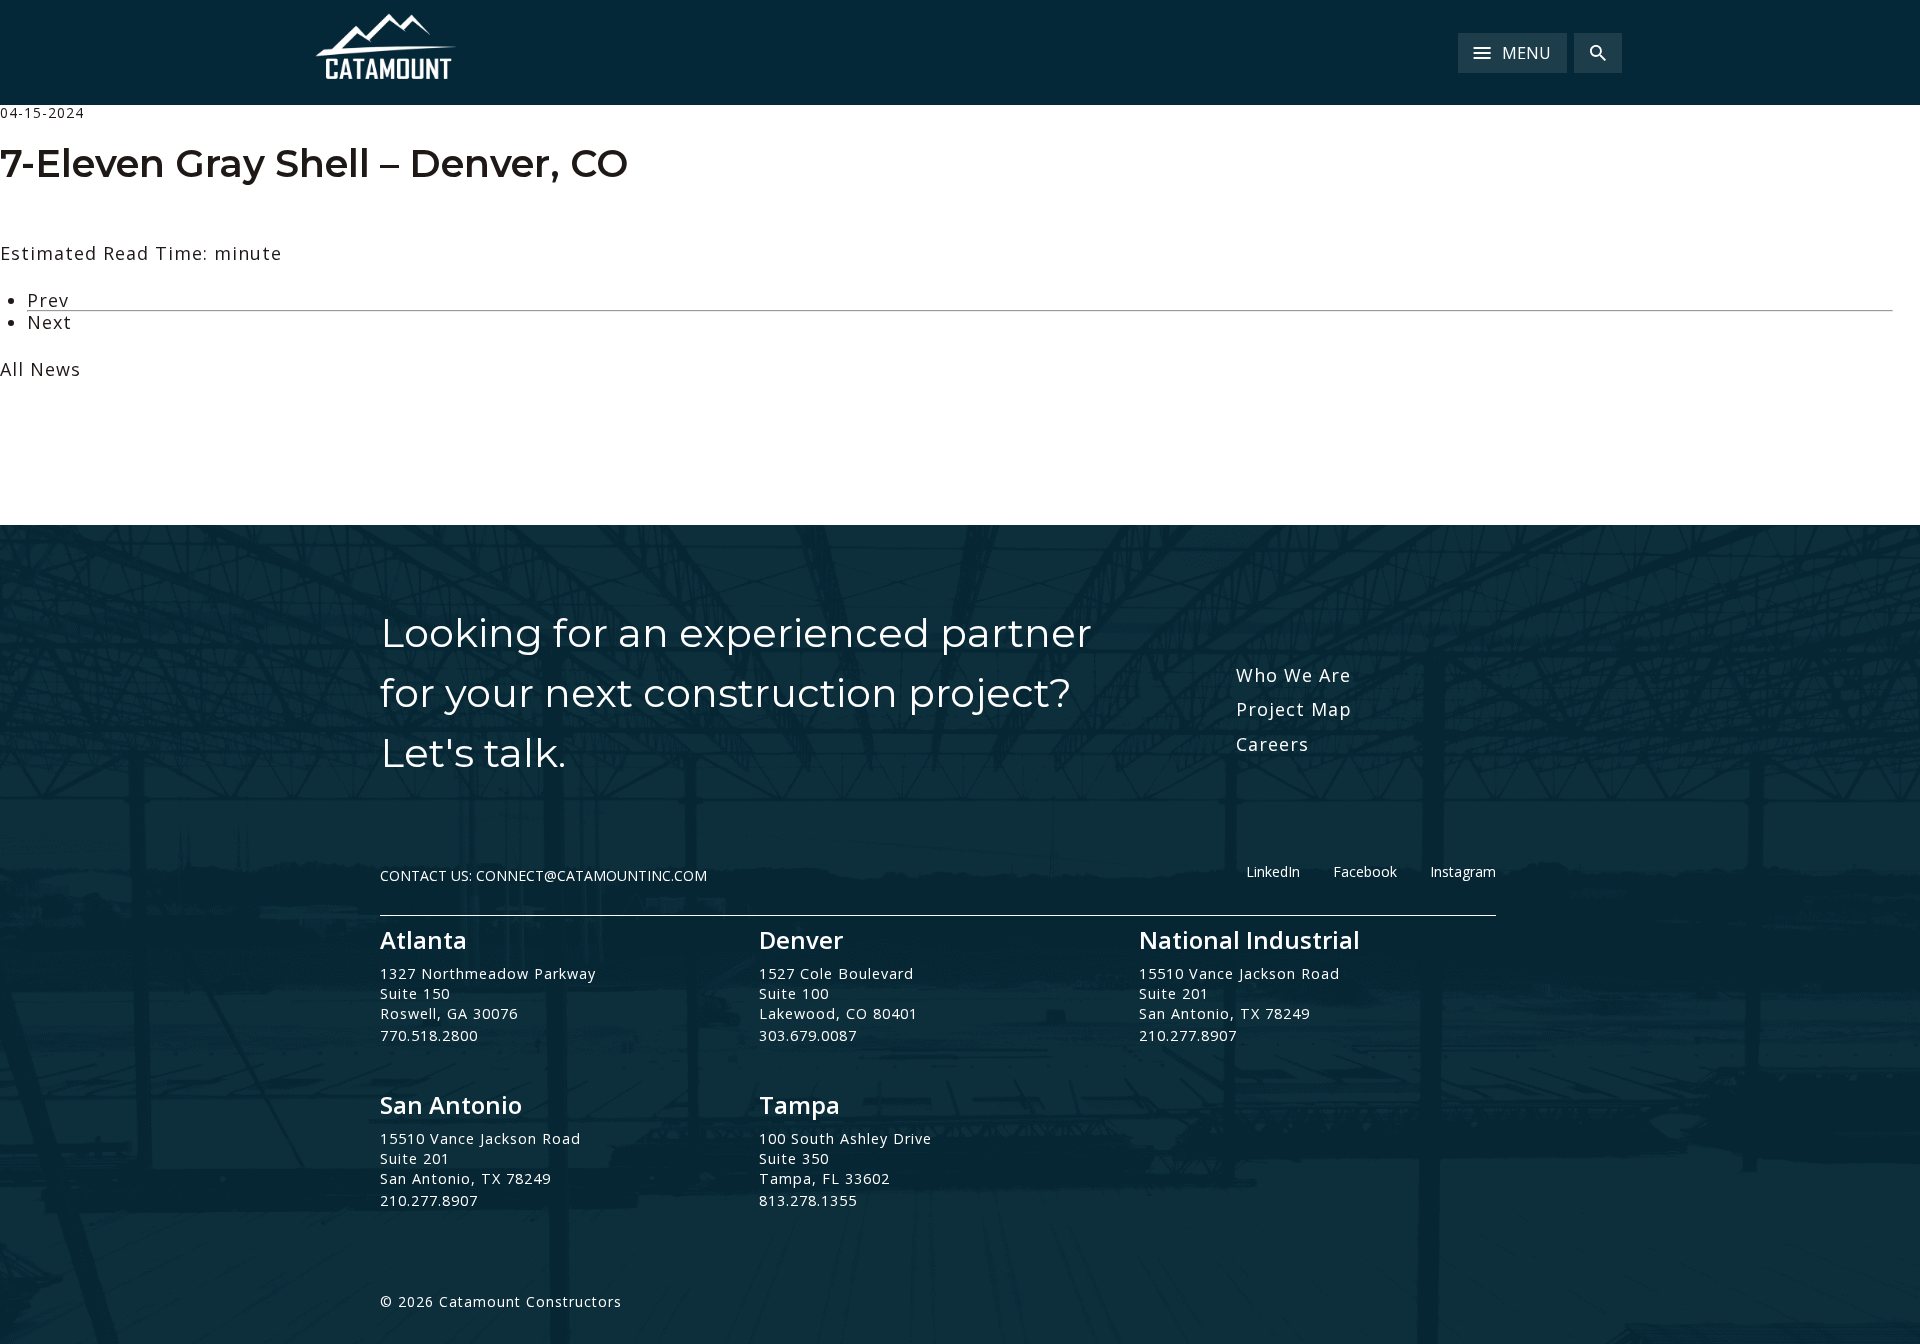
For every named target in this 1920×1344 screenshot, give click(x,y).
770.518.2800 (429, 1035)
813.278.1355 (808, 1200)
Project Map (1294, 709)
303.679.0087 (808, 1035)
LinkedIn (1273, 872)
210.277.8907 (1188, 1035)
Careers (1272, 744)
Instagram (1463, 872)
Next (49, 322)
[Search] (1598, 53)
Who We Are (1293, 675)
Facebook (1365, 872)
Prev (48, 300)
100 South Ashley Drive (845, 1138)
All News (40, 369)
